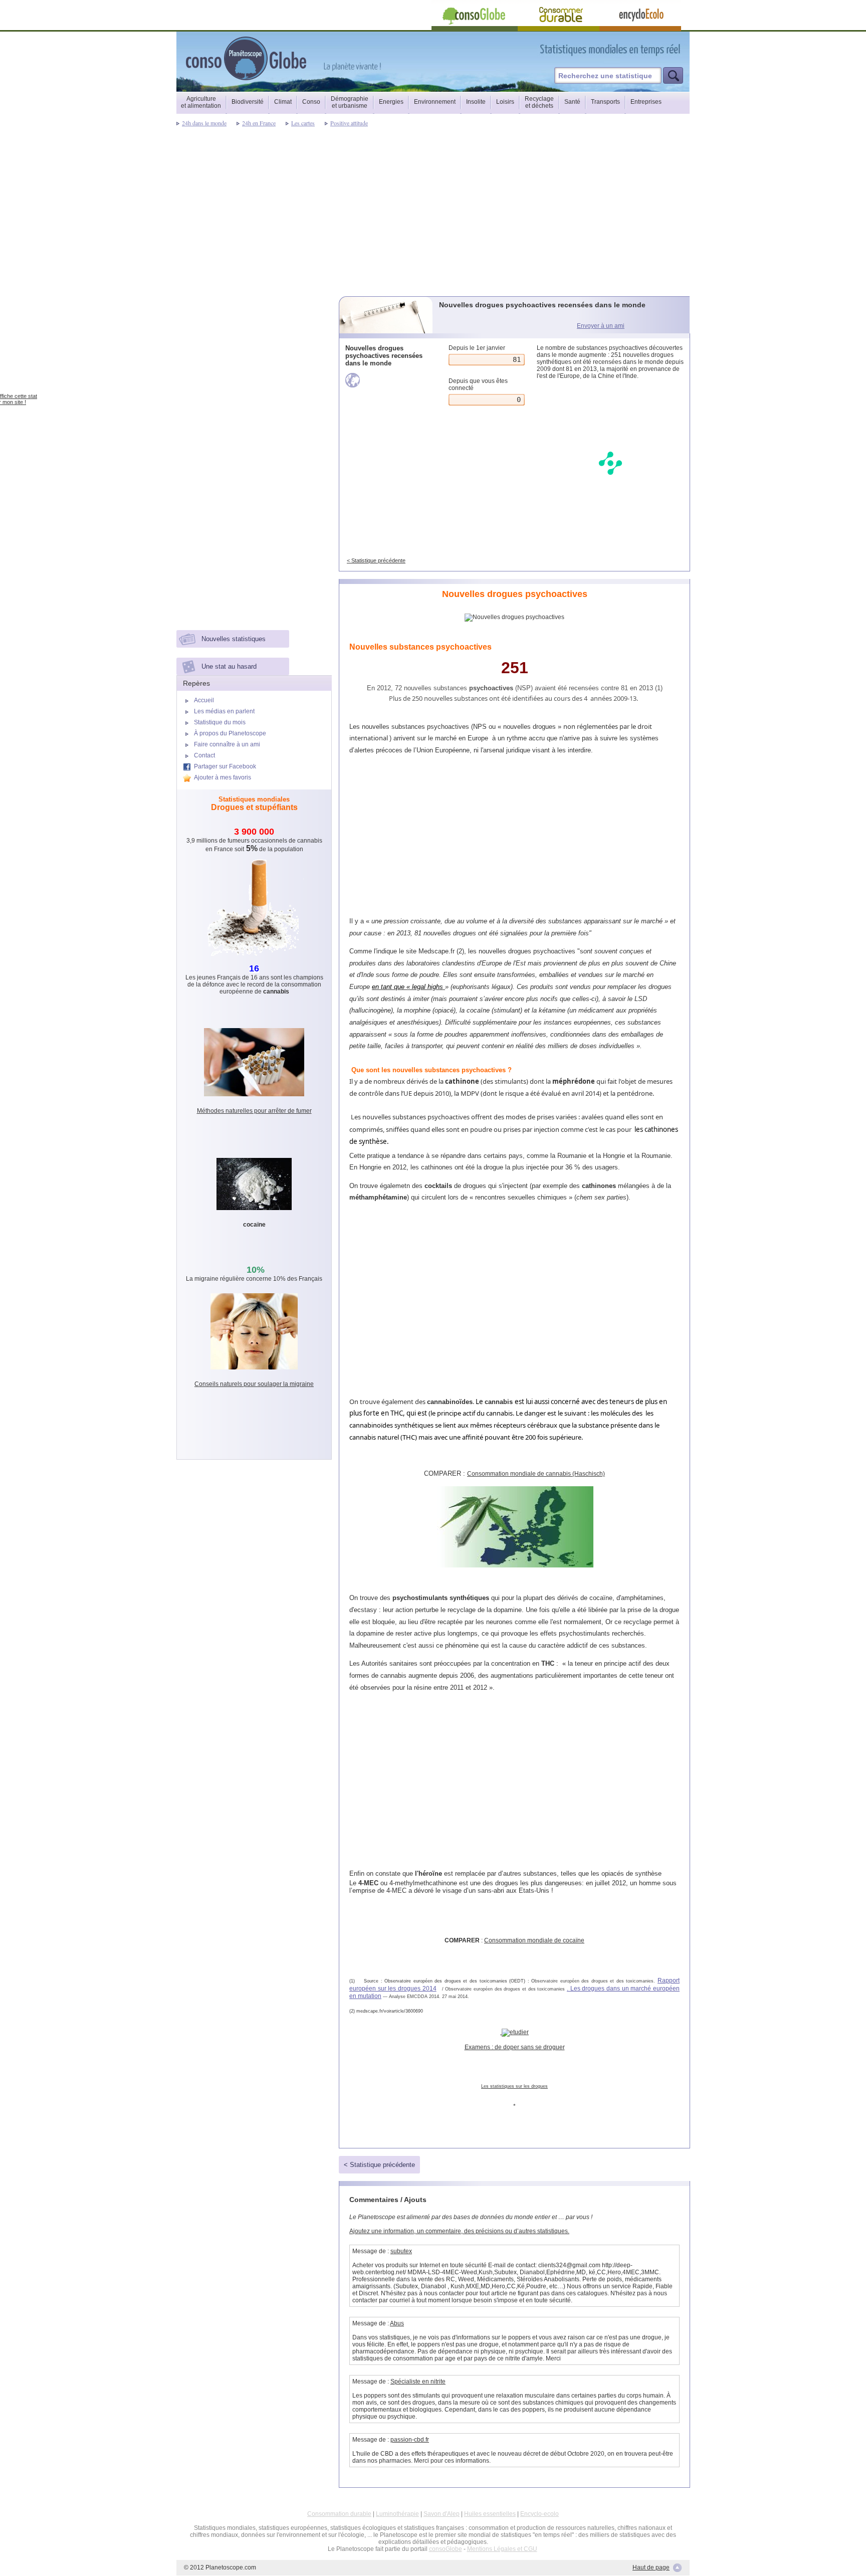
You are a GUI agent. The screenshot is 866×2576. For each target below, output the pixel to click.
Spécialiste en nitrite (418, 2382)
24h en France (259, 123)
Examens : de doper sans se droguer (515, 2047)
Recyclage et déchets (539, 102)
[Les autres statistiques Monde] (387, 380)
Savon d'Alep (442, 2514)
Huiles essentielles (490, 2514)
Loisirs (505, 102)
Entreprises (646, 102)
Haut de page (651, 2567)
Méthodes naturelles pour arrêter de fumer (254, 1111)
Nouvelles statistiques (234, 639)
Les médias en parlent (224, 711)
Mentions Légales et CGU (502, 2549)
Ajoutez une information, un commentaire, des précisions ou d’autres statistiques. (459, 2231)
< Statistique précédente (376, 560)
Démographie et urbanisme (350, 102)
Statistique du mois (220, 722)
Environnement (435, 102)
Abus (397, 2323)
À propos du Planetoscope (230, 733)
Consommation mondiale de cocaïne (534, 1940)
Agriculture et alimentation (201, 102)
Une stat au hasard (229, 666)
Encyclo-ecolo (539, 2514)
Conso (311, 102)
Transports (605, 102)
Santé (572, 102)
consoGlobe (446, 2549)
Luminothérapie (397, 2514)
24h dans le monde (204, 123)
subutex (401, 2251)
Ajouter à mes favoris (223, 777)
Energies (391, 102)
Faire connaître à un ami (227, 744)
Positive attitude (349, 123)
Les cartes (303, 123)
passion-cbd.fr (410, 2440)
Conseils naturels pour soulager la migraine (254, 1384)
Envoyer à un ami (601, 326)
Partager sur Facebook (225, 766)
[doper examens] (514, 2032)
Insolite (476, 102)
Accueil (204, 700)
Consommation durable (339, 2514)
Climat (283, 102)
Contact (204, 755)
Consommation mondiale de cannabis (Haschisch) (536, 1474)
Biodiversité (248, 102)
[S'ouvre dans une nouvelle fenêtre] (655, 49)
